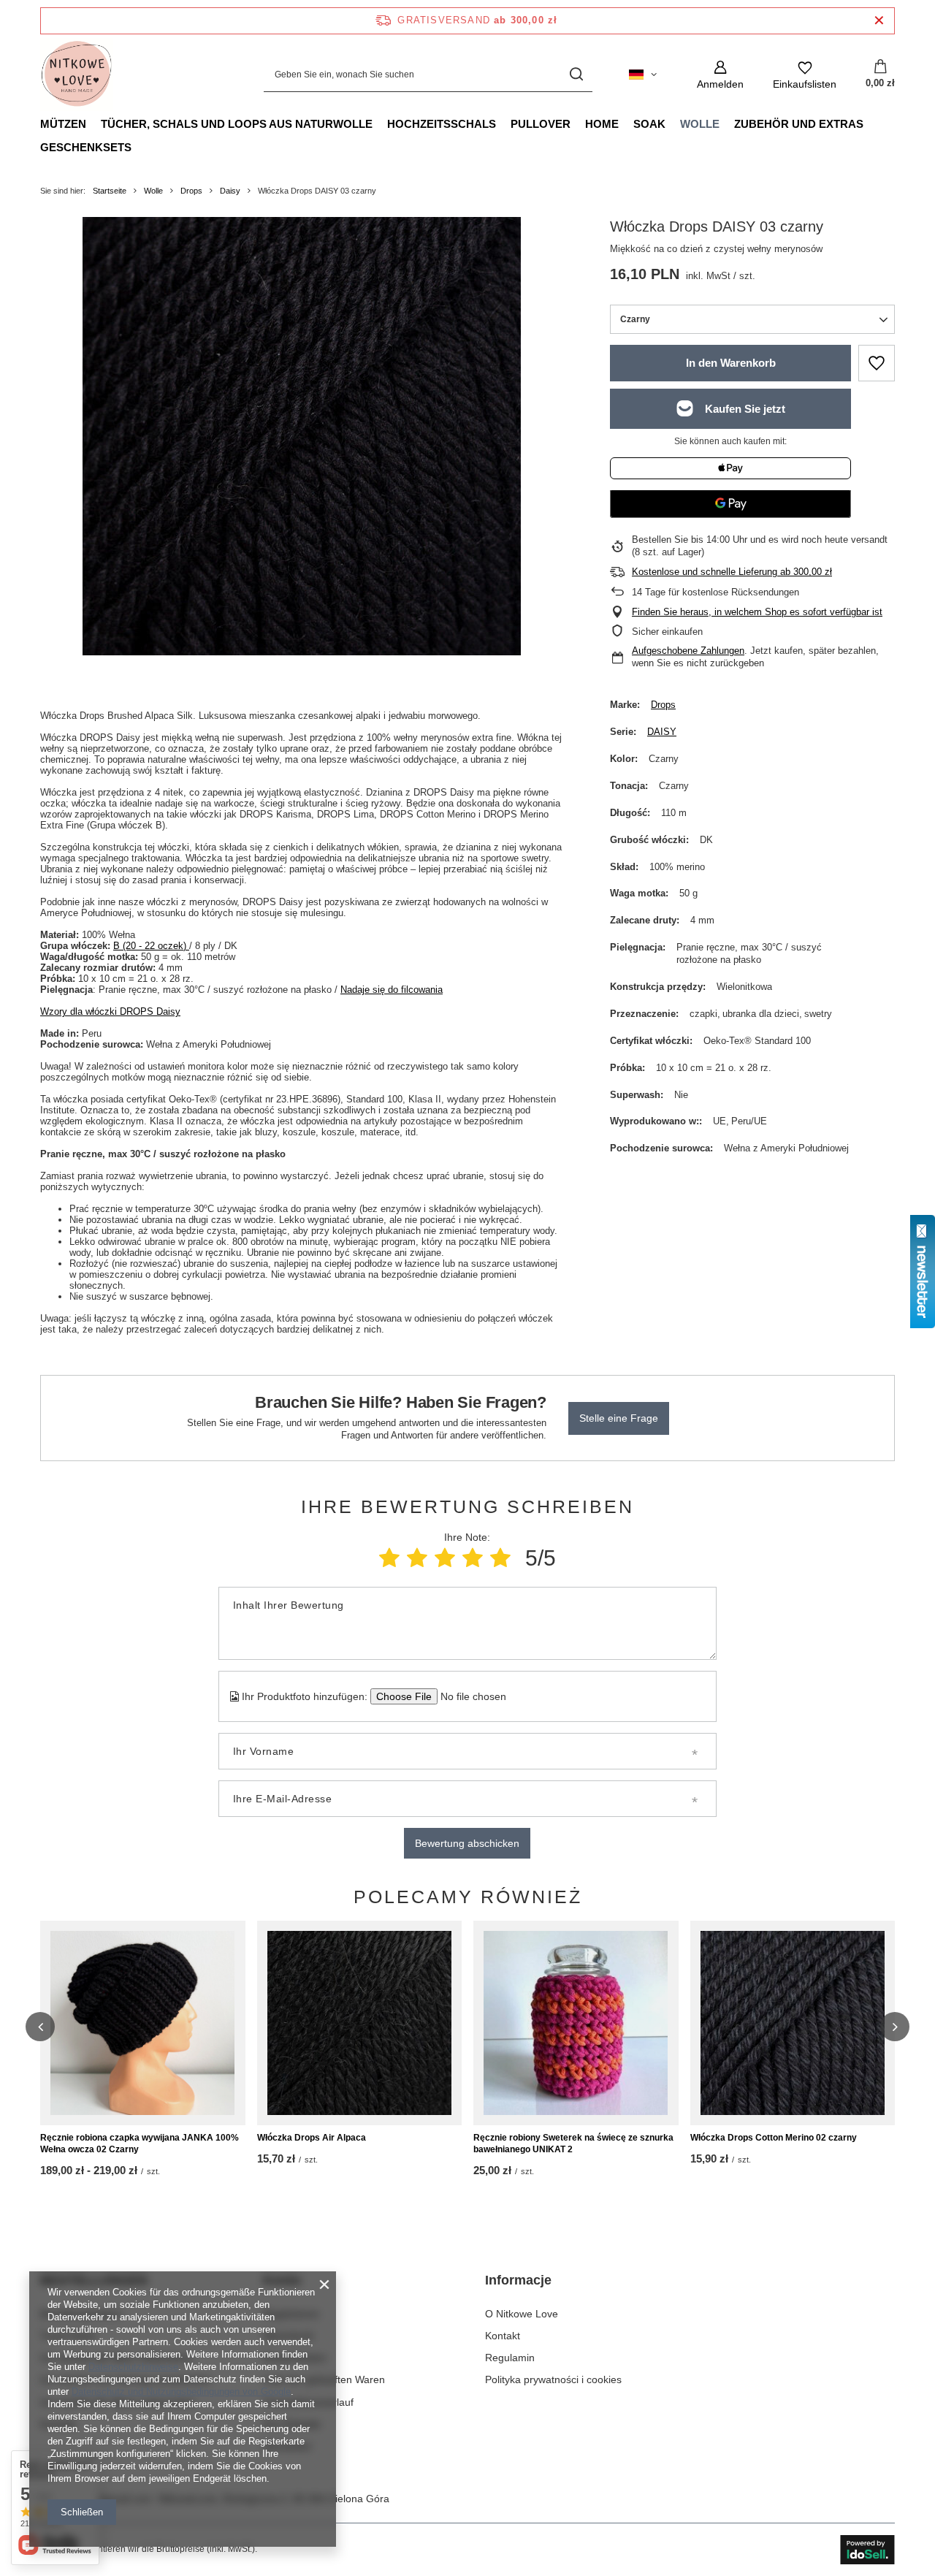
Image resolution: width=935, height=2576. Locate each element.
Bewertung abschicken (467, 1843)
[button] (40, 2027)
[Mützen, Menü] (93, 123)
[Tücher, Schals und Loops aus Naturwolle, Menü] (380, 123)
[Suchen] (576, 75)
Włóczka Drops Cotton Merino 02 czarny (774, 2138)
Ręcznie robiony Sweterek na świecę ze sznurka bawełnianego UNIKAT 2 (573, 2144)
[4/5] (473, 1558)
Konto (282, 2280)
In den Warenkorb (731, 363)
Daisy (230, 191)
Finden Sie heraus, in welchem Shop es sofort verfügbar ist (757, 612)
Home (602, 124)
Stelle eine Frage (619, 1418)
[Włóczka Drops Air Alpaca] (360, 2023)
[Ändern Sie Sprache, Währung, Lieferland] (643, 75)
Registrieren (291, 2314)
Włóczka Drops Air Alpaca (312, 2138)
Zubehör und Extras (799, 124)
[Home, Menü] (626, 123)
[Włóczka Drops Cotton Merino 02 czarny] (793, 2023)
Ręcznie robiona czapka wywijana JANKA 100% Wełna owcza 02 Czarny (140, 2144)
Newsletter (287, 2446)
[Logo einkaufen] (77, 75)
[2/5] (417, 1558)
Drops (191, 191)
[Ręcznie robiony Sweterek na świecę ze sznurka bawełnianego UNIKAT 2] (576, 2023)
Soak (649, 124)
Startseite (110, 191)
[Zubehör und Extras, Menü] (871, 123)
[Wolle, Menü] (727, 123)
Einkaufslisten (295, 2358)
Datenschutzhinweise (133, 2367)
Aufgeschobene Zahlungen (688, 651)
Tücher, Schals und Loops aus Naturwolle (237, 124)
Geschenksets (86, 147)
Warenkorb (288, 2336)
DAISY (662, 732)
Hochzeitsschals (442, 124)
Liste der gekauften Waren (324, 2379)
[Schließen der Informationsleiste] (879, 21)
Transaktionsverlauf (308, 2402)
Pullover (541, 124)
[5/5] (500, 1558)
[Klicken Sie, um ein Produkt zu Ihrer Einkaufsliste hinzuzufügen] (877, 363)
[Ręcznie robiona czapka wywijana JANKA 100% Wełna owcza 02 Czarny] (143, 2023)
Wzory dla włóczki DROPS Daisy (110, 1011)
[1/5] (389, 1558)
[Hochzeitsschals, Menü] (503, 123)
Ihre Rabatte (292, 2424)
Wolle (700, 124)
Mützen (63, 124)
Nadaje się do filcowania (392, 990)
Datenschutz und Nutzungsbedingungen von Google (181, 2392)
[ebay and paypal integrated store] (867, 2550)
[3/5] (445, 1558)
